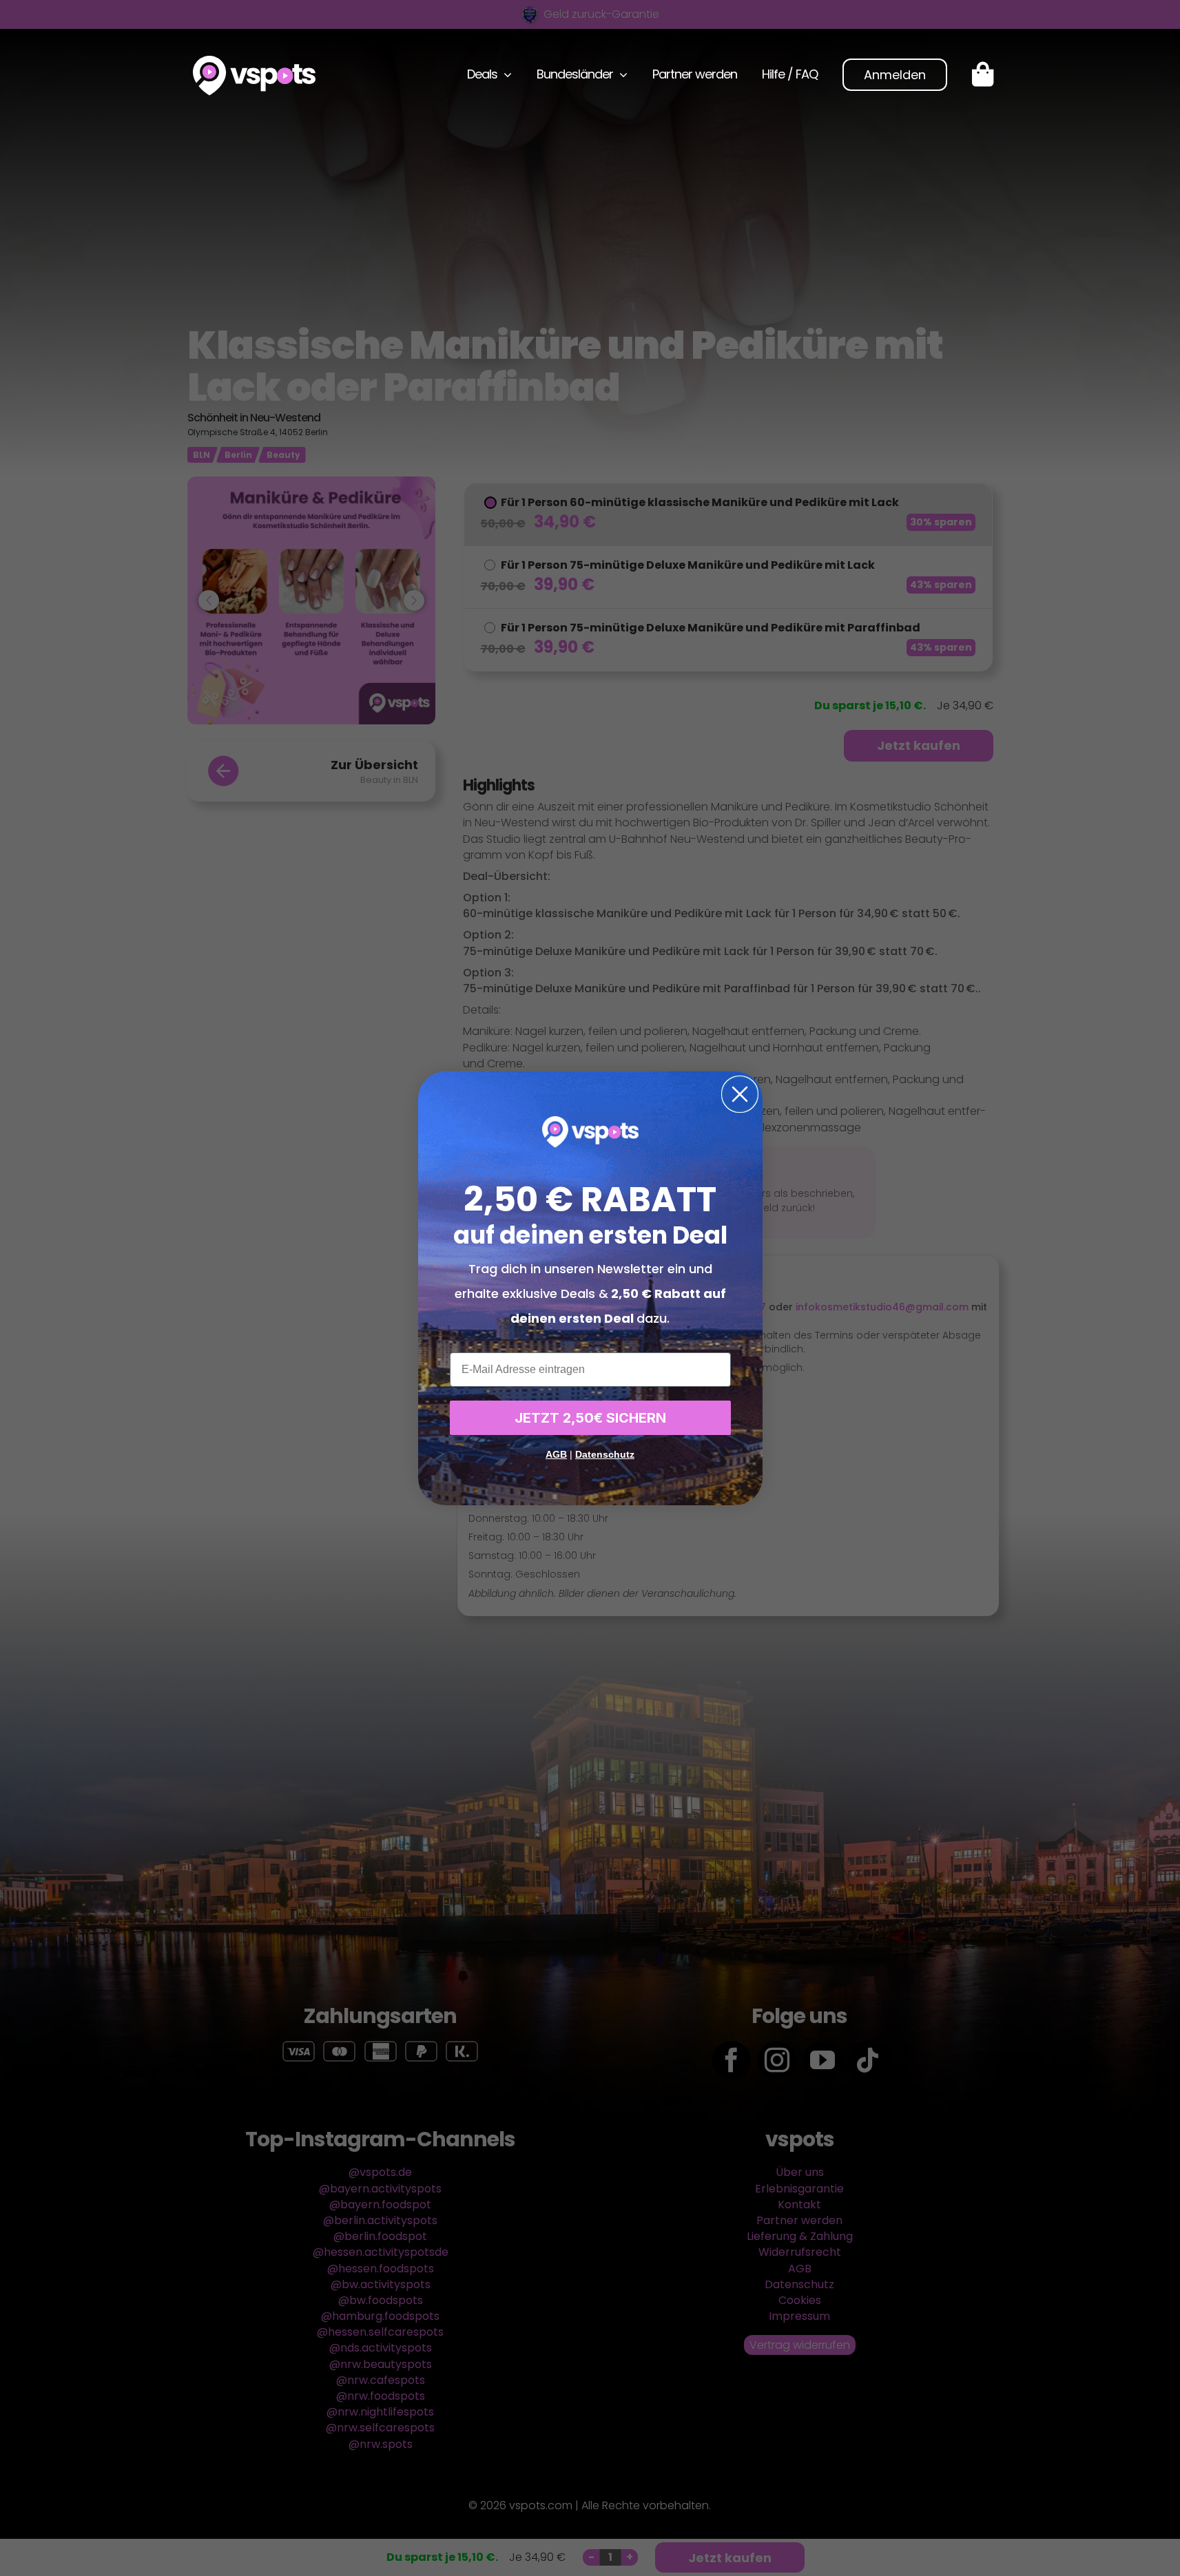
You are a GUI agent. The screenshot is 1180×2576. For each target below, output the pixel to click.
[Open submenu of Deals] (505, 74)
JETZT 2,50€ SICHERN (590, 1418)
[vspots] (254, 61)
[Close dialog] (740, 1094)
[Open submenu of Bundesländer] (620, 74)
